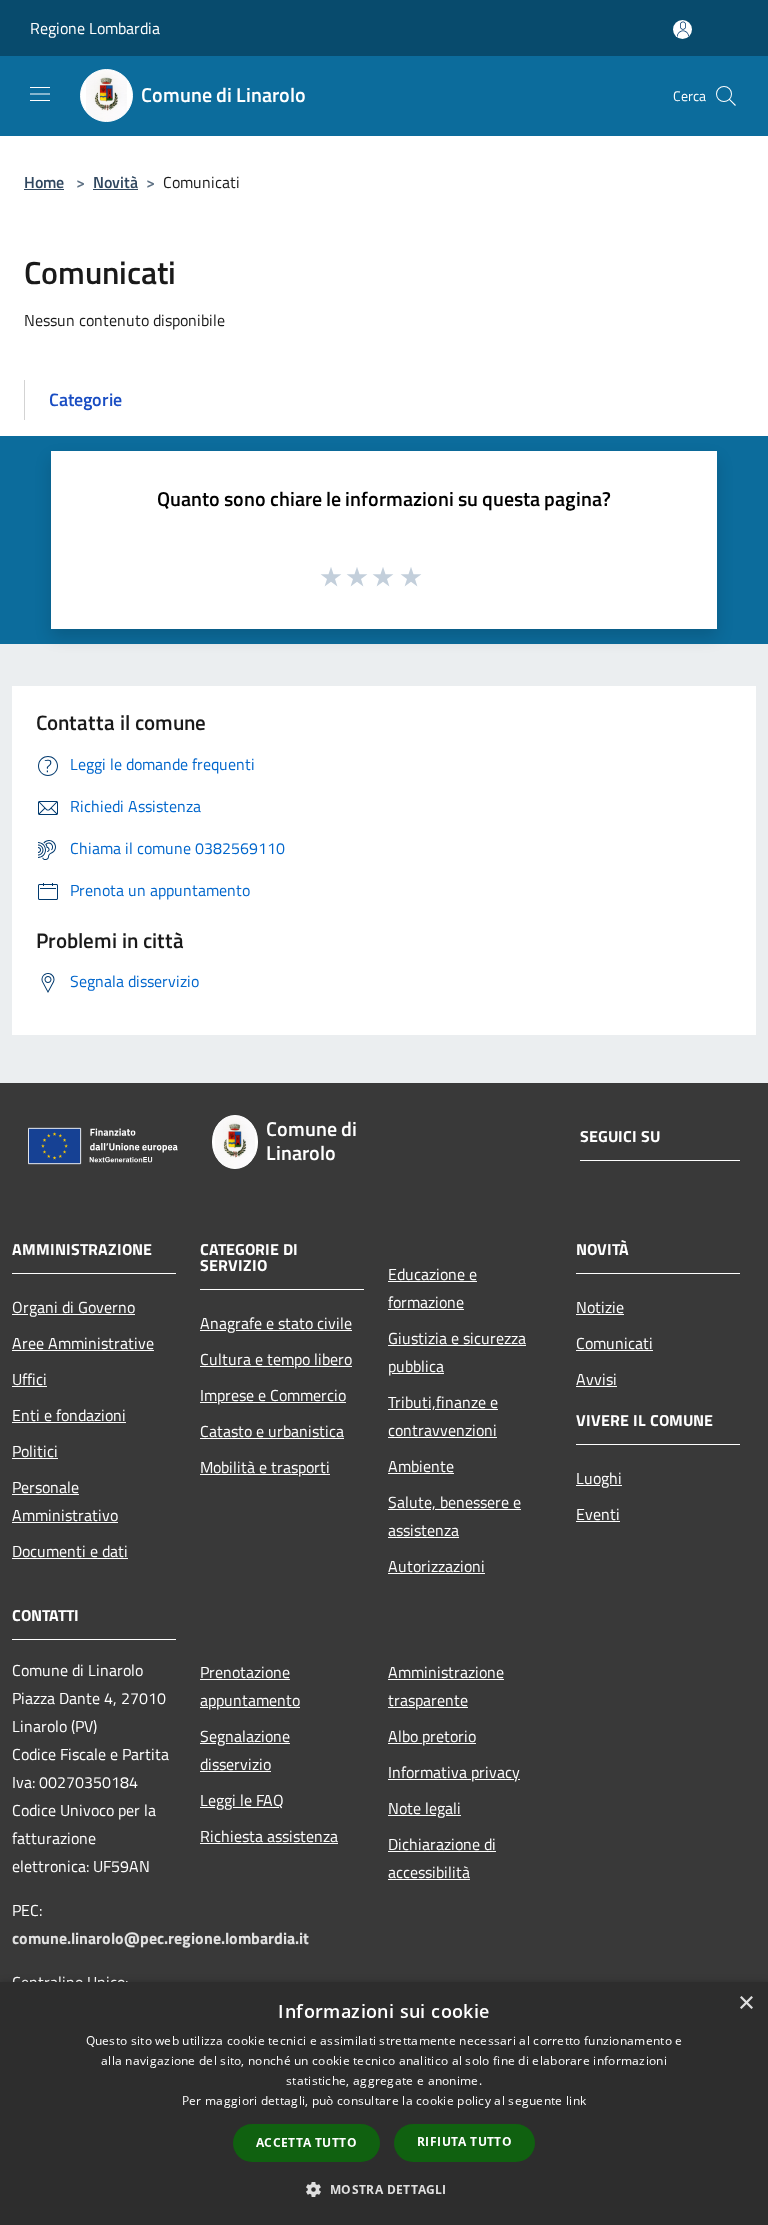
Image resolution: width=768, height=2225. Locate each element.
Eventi (598, 1514)
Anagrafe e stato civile (276, 1323)
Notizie (600, 1307)
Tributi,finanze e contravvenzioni (443, 1416)
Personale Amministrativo (65, 1501)
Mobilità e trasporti (265, 1467)
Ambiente (421, 1466)
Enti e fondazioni (69, 1415)
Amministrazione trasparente (446, 1686)
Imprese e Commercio (273, 1395)
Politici (35, 1451)
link (576, 2100)
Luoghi (599, 1478)
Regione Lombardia (95, 28)
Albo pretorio (432, 1736)
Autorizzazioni (436, 1566)
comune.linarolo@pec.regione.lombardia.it (160, 1938)
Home (44, 182)
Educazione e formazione (432, 1288)
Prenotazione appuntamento (250, 1686)
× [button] (745, 2003)
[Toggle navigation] (40, 94)
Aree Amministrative (83, 1343)
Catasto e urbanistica (272, 1431)
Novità (115, 182)
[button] (383, 2189)
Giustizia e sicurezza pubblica (457, 1352)
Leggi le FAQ (242, 1800)
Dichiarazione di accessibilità (442, 1858)
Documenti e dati (70, 1551)
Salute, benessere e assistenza (454, 1516)
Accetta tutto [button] (306, 2142)
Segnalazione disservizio (245, 1750)
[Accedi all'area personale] (682, 29)
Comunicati (614, 1343)
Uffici (29, 1379)
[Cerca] (726, 96)
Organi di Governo (73, 1307)
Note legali (424, 1808)
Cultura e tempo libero (276, 1359)
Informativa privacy (454, 1772)
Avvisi (596, 1379)
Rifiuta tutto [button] (464, 2141)
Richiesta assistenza (269, 1836)
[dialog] (384, 2103)
